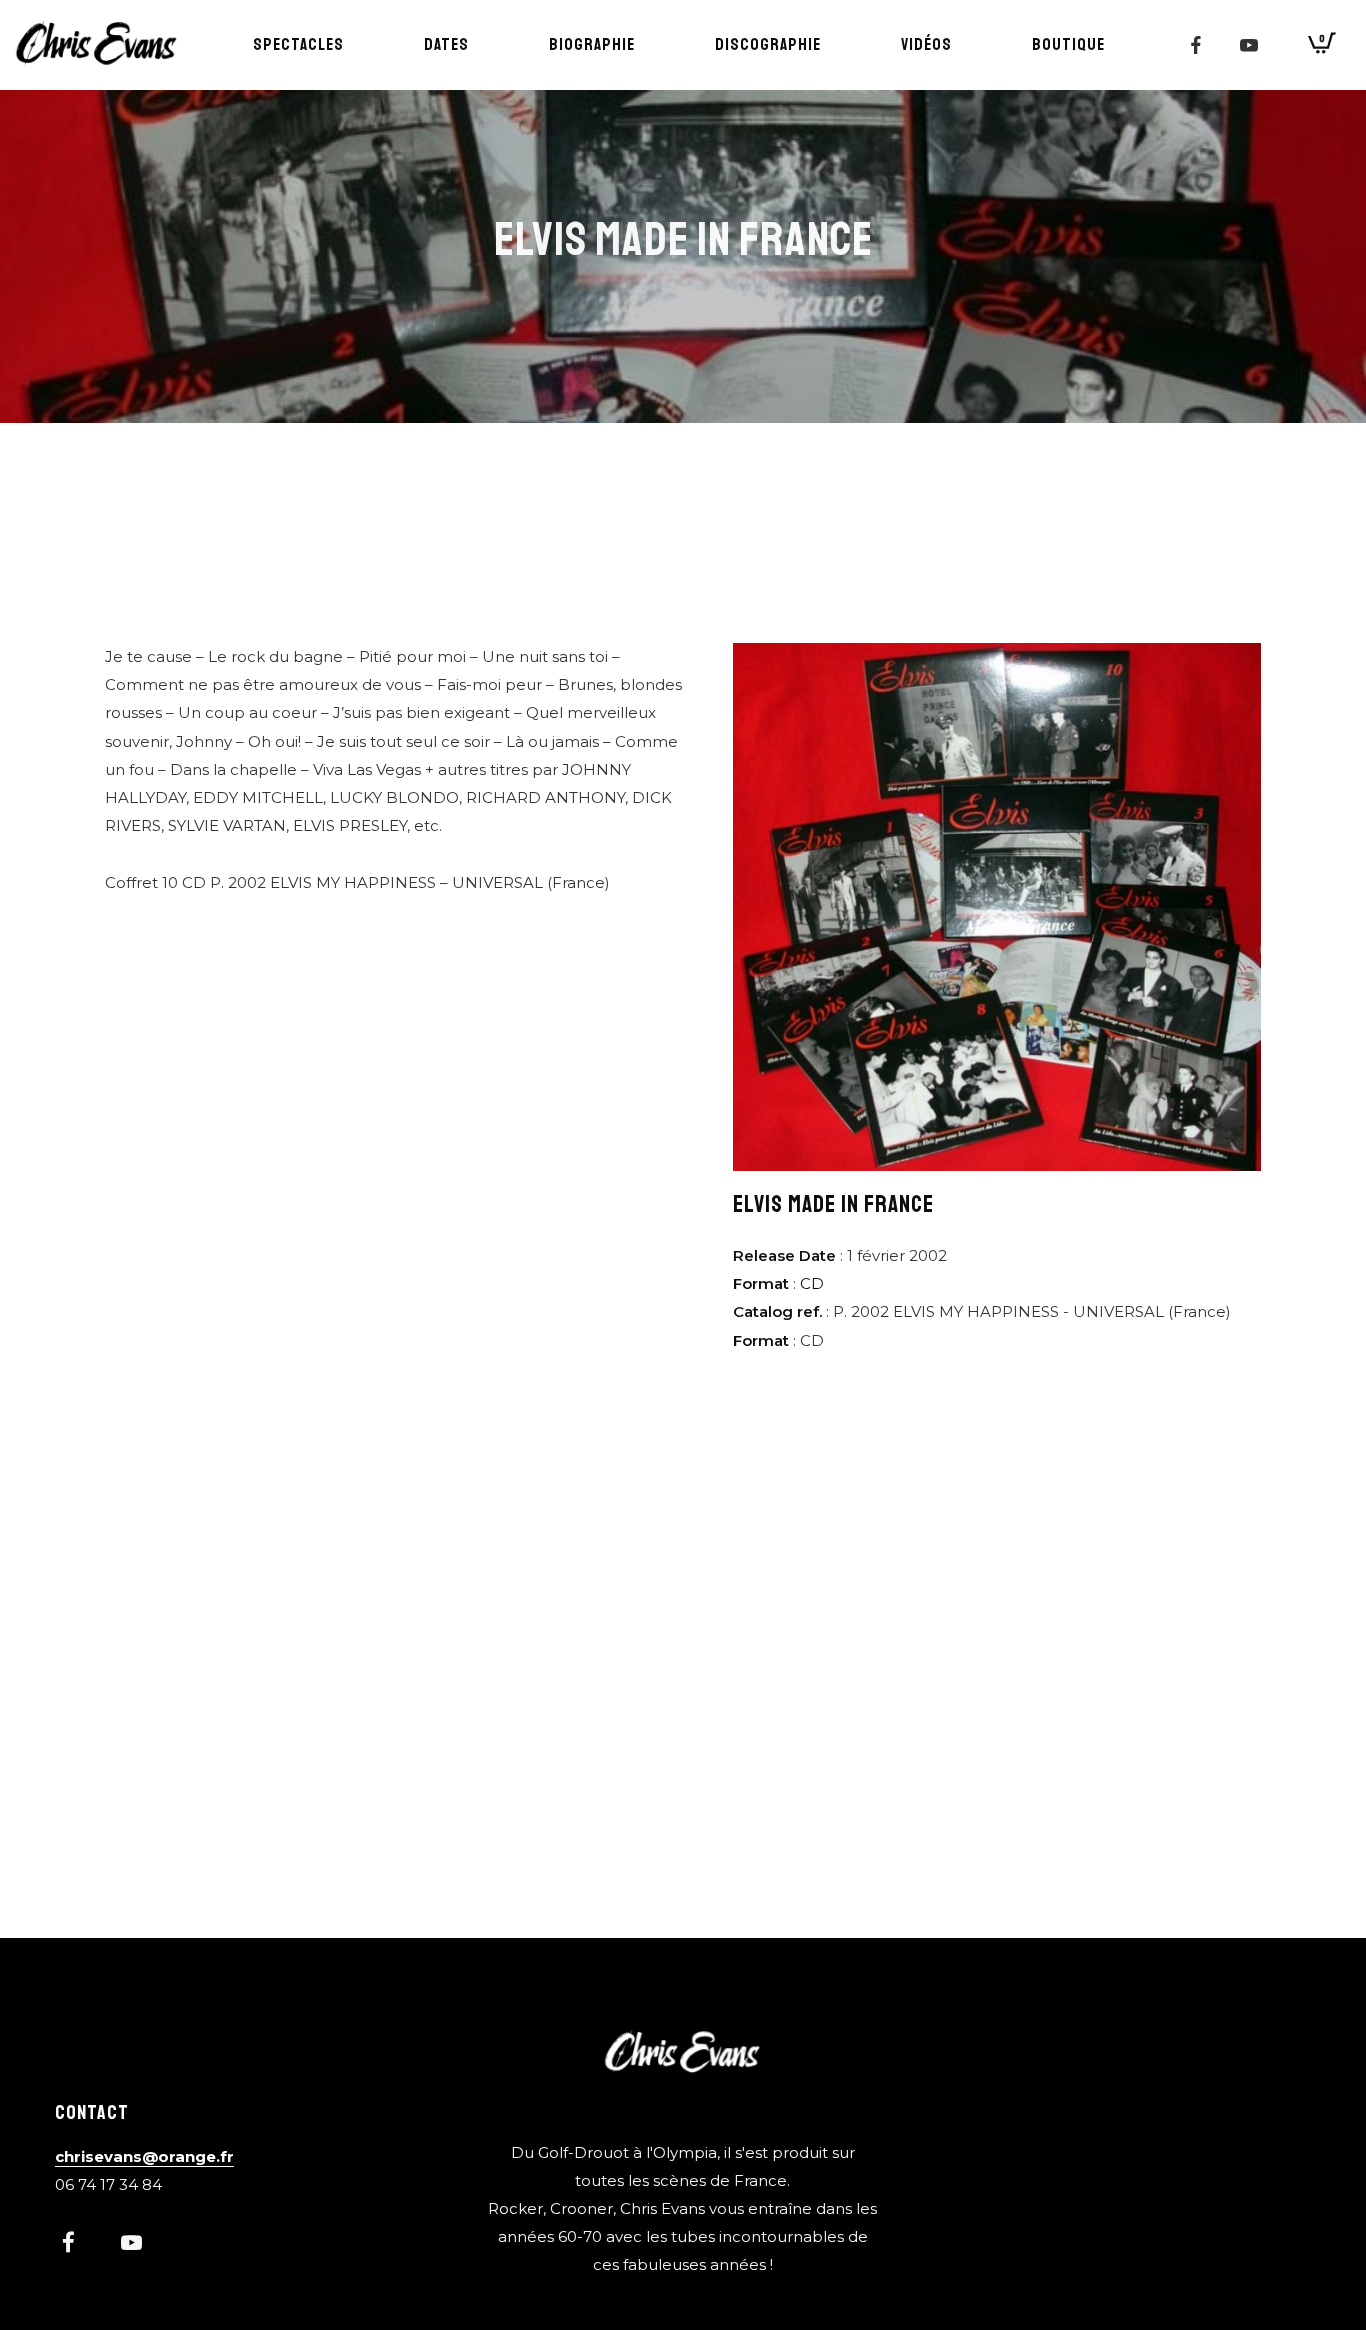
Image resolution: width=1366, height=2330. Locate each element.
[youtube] (1249, 45)
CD (812, 1283)
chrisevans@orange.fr (144, 2156)
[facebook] (1196, 45)
